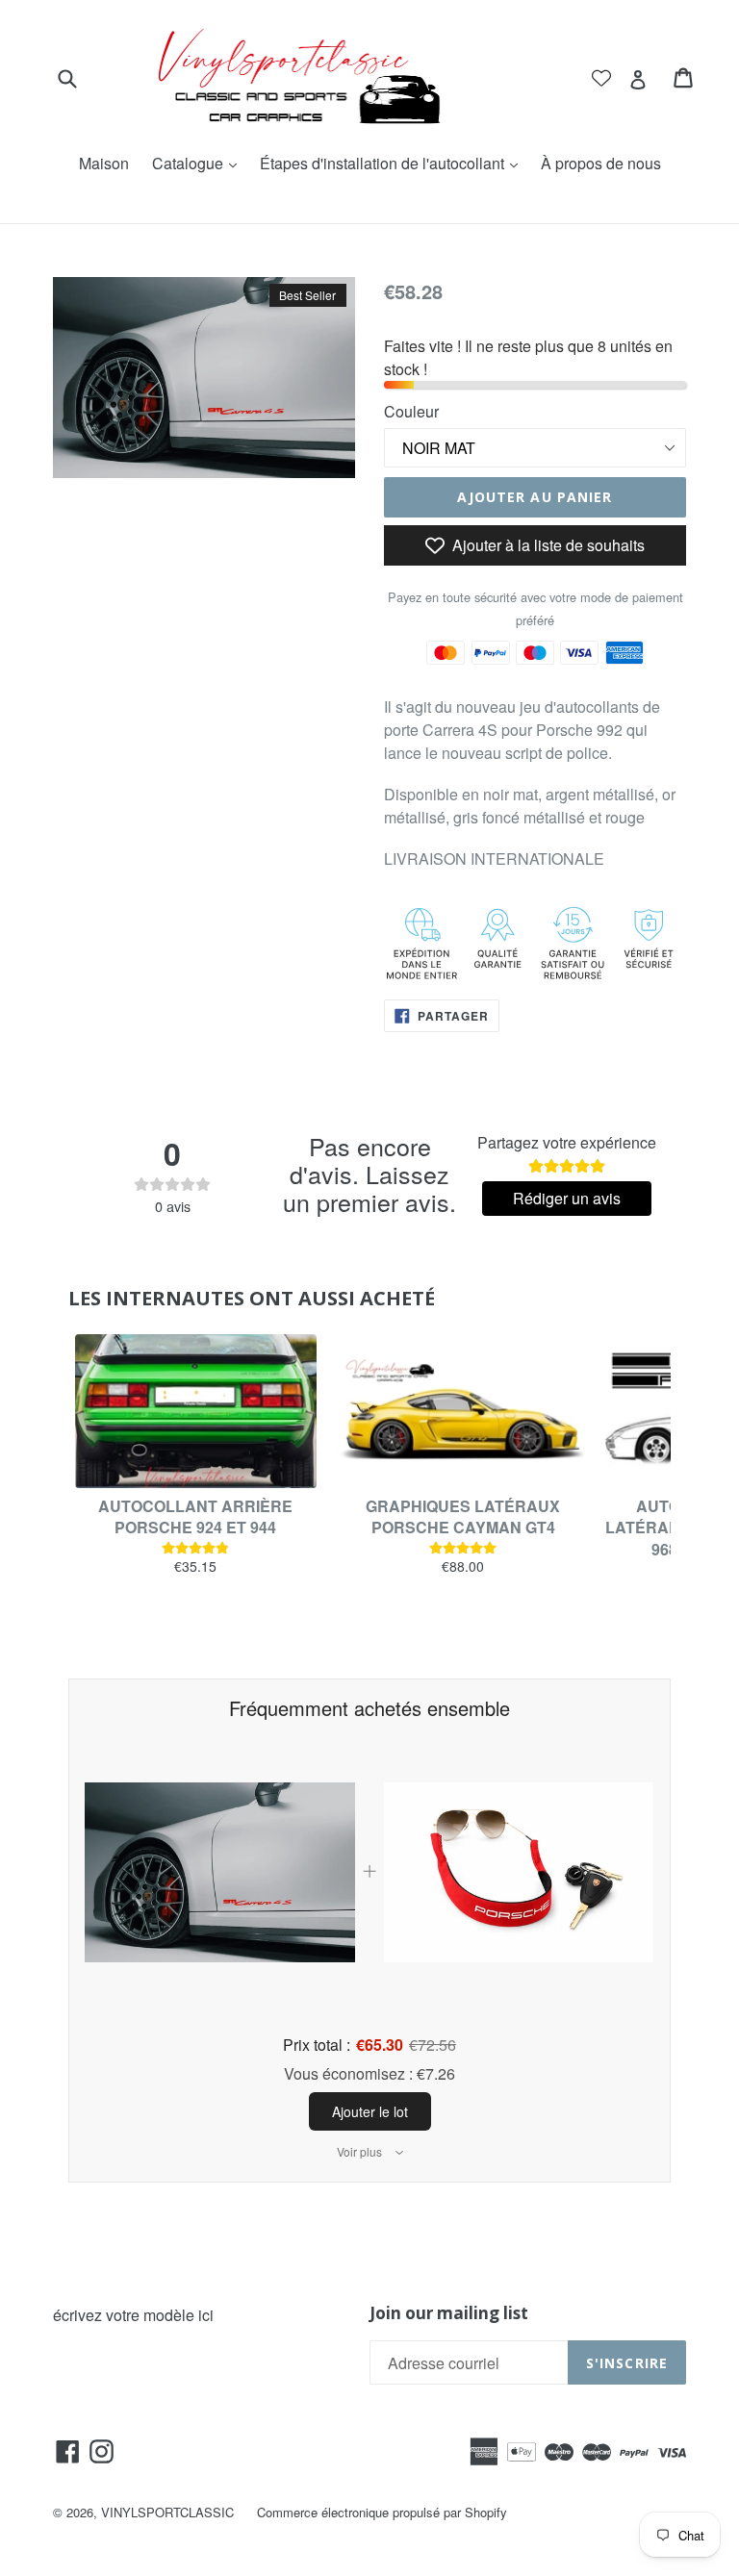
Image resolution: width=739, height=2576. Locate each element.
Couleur (411, 411)
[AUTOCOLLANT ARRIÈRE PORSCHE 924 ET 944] (195, 1411)
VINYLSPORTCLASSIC (167, 2512)
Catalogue (199, 163)
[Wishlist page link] (601, 78)
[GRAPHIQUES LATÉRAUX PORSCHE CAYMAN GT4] (463, 1411)
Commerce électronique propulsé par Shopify (382, 2512)
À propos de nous (601, 163)
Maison (104, 163)
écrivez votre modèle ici (133, 2315)
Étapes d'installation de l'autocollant (394, 163)
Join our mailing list (449, 2313)
